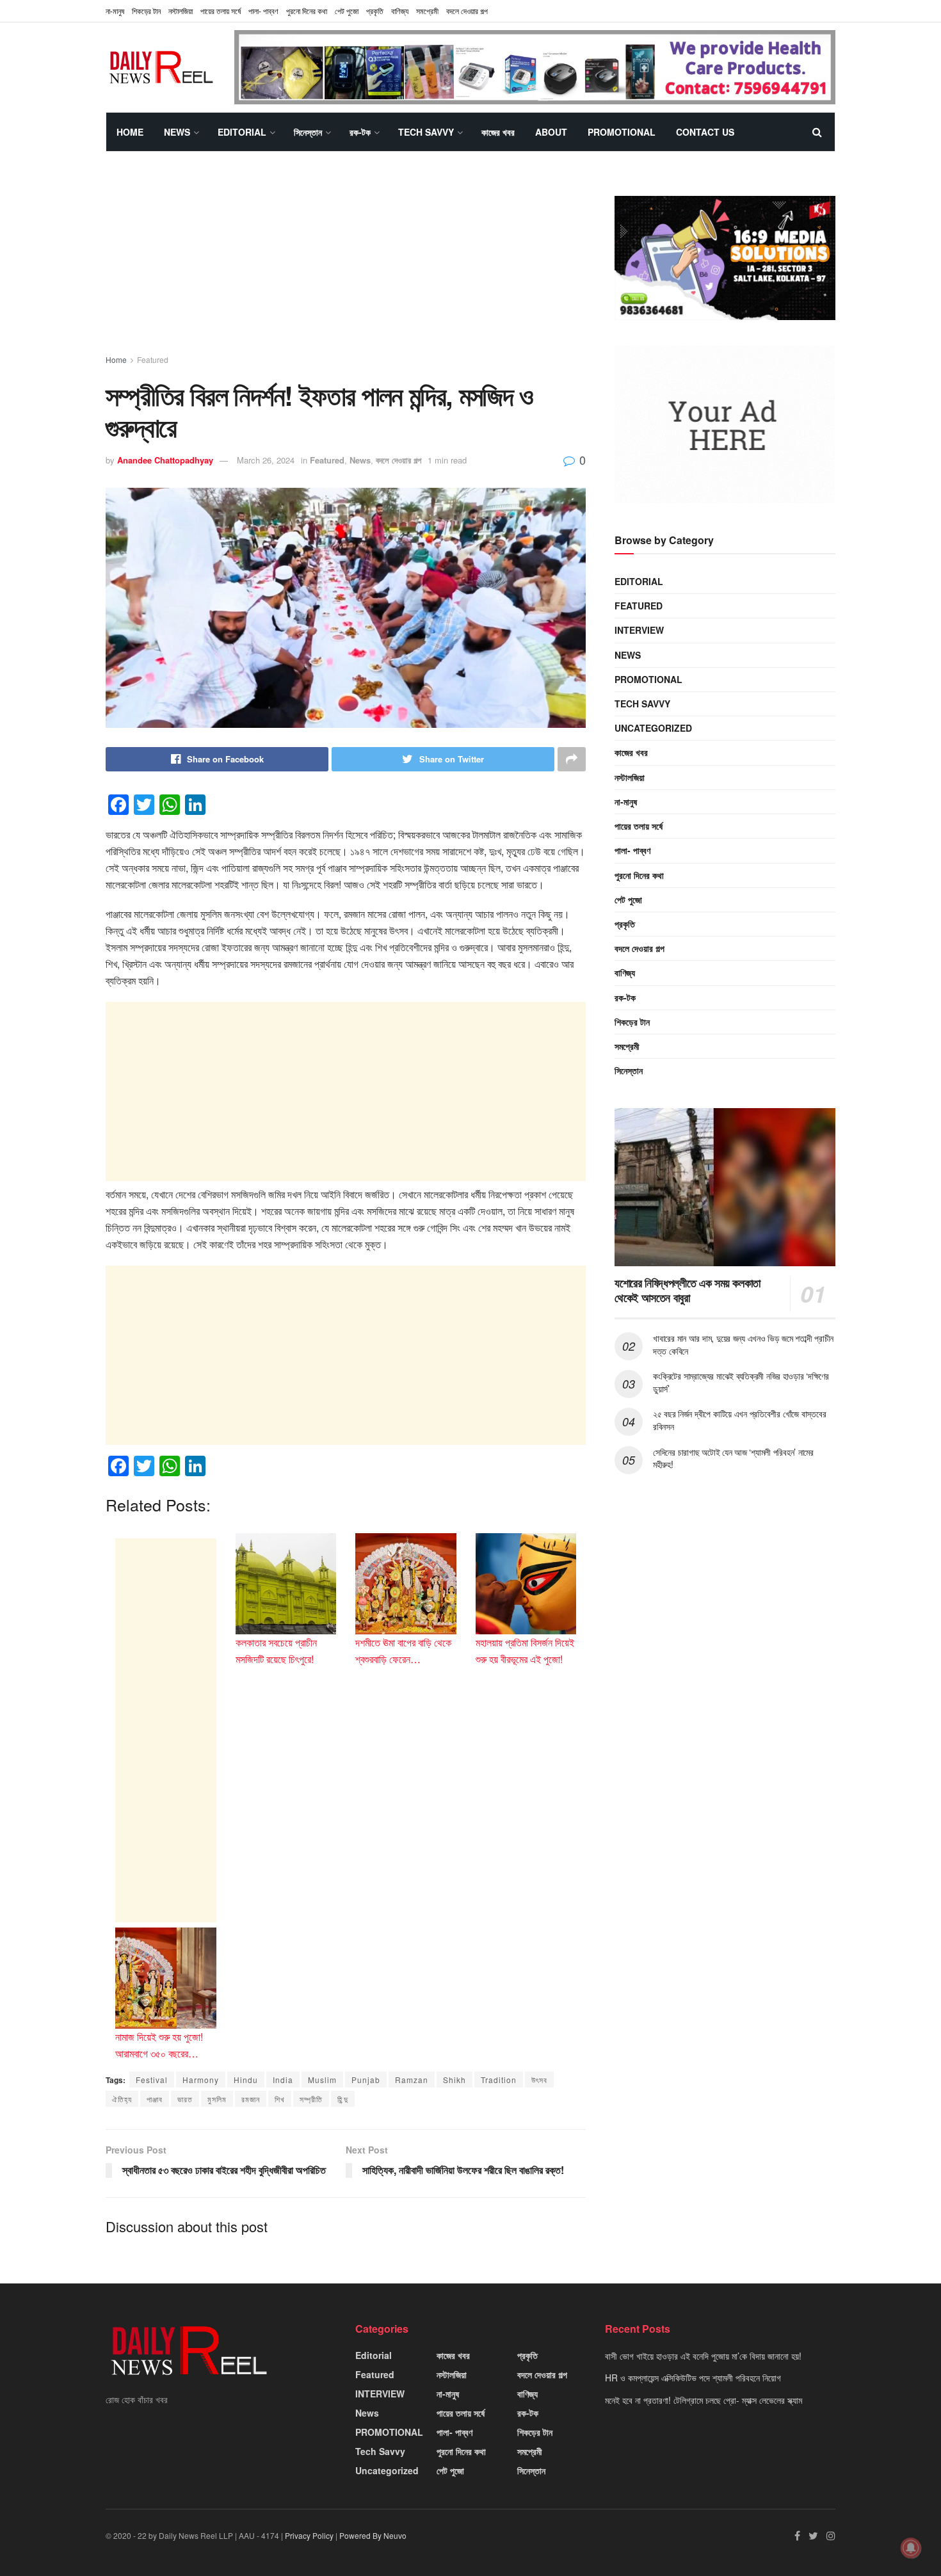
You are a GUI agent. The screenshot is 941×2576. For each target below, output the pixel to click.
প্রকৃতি (375, 11)
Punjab (366, 2080)
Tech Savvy (426, 132)
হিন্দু (343, 2099)
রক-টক (360, 132)
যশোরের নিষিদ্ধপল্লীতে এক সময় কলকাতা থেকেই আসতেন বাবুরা (688, 1290)
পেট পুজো (347, 11)
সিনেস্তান (308, 132)
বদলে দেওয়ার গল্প (467, 11)
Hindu (246, 2080)
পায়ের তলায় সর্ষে (221, 11)
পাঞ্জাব (155, 2099)
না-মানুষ (115, 11)
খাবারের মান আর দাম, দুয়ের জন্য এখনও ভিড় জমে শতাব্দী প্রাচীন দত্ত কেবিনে (743, 1344)
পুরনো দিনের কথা (307, 11)
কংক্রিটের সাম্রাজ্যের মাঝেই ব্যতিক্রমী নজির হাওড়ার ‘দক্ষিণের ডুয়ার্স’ (741, 1382)
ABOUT (551, 132)
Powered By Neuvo (373, 2535)
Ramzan (412, 2080)
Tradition (499, 2080)
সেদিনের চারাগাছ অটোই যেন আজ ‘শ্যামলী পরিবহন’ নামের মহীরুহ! (733, 1458)
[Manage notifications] (911, 2548)
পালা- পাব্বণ (263, 11)
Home (130, 132)
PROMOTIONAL (622, 132)
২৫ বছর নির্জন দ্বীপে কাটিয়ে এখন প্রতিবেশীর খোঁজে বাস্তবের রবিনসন (739, 1420)
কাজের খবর (498, 132)
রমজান (251, 2099)
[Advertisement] (346, 264)
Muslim (322, 2080)
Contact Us (705, 132)
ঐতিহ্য (122, 2099)
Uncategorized (653, 728)
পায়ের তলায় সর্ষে (639, 826)
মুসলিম (217, 2099)
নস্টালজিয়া (181, 11)
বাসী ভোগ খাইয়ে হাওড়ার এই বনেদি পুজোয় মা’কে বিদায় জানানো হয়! (703, 2356)
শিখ (280, 2099)
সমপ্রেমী (427, 11)
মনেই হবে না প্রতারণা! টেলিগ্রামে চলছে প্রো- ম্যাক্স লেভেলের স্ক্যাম (704, 2400)
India (283, 2080)
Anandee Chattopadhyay (165, 460)
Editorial (242, 132)
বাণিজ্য (400, 11)
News (177, 132)
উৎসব (539, 2080)
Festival (152, 2080)
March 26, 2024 (266, 460)
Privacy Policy (309, 2535)
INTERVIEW (639, 630)
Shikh (454, 2080)
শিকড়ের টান (146, 11)
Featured (153, 359)
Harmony (201, 2080)
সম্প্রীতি (311, 2099)
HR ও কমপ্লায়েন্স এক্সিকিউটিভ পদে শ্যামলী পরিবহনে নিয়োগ (693, 2378)
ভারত (185, 2099)
